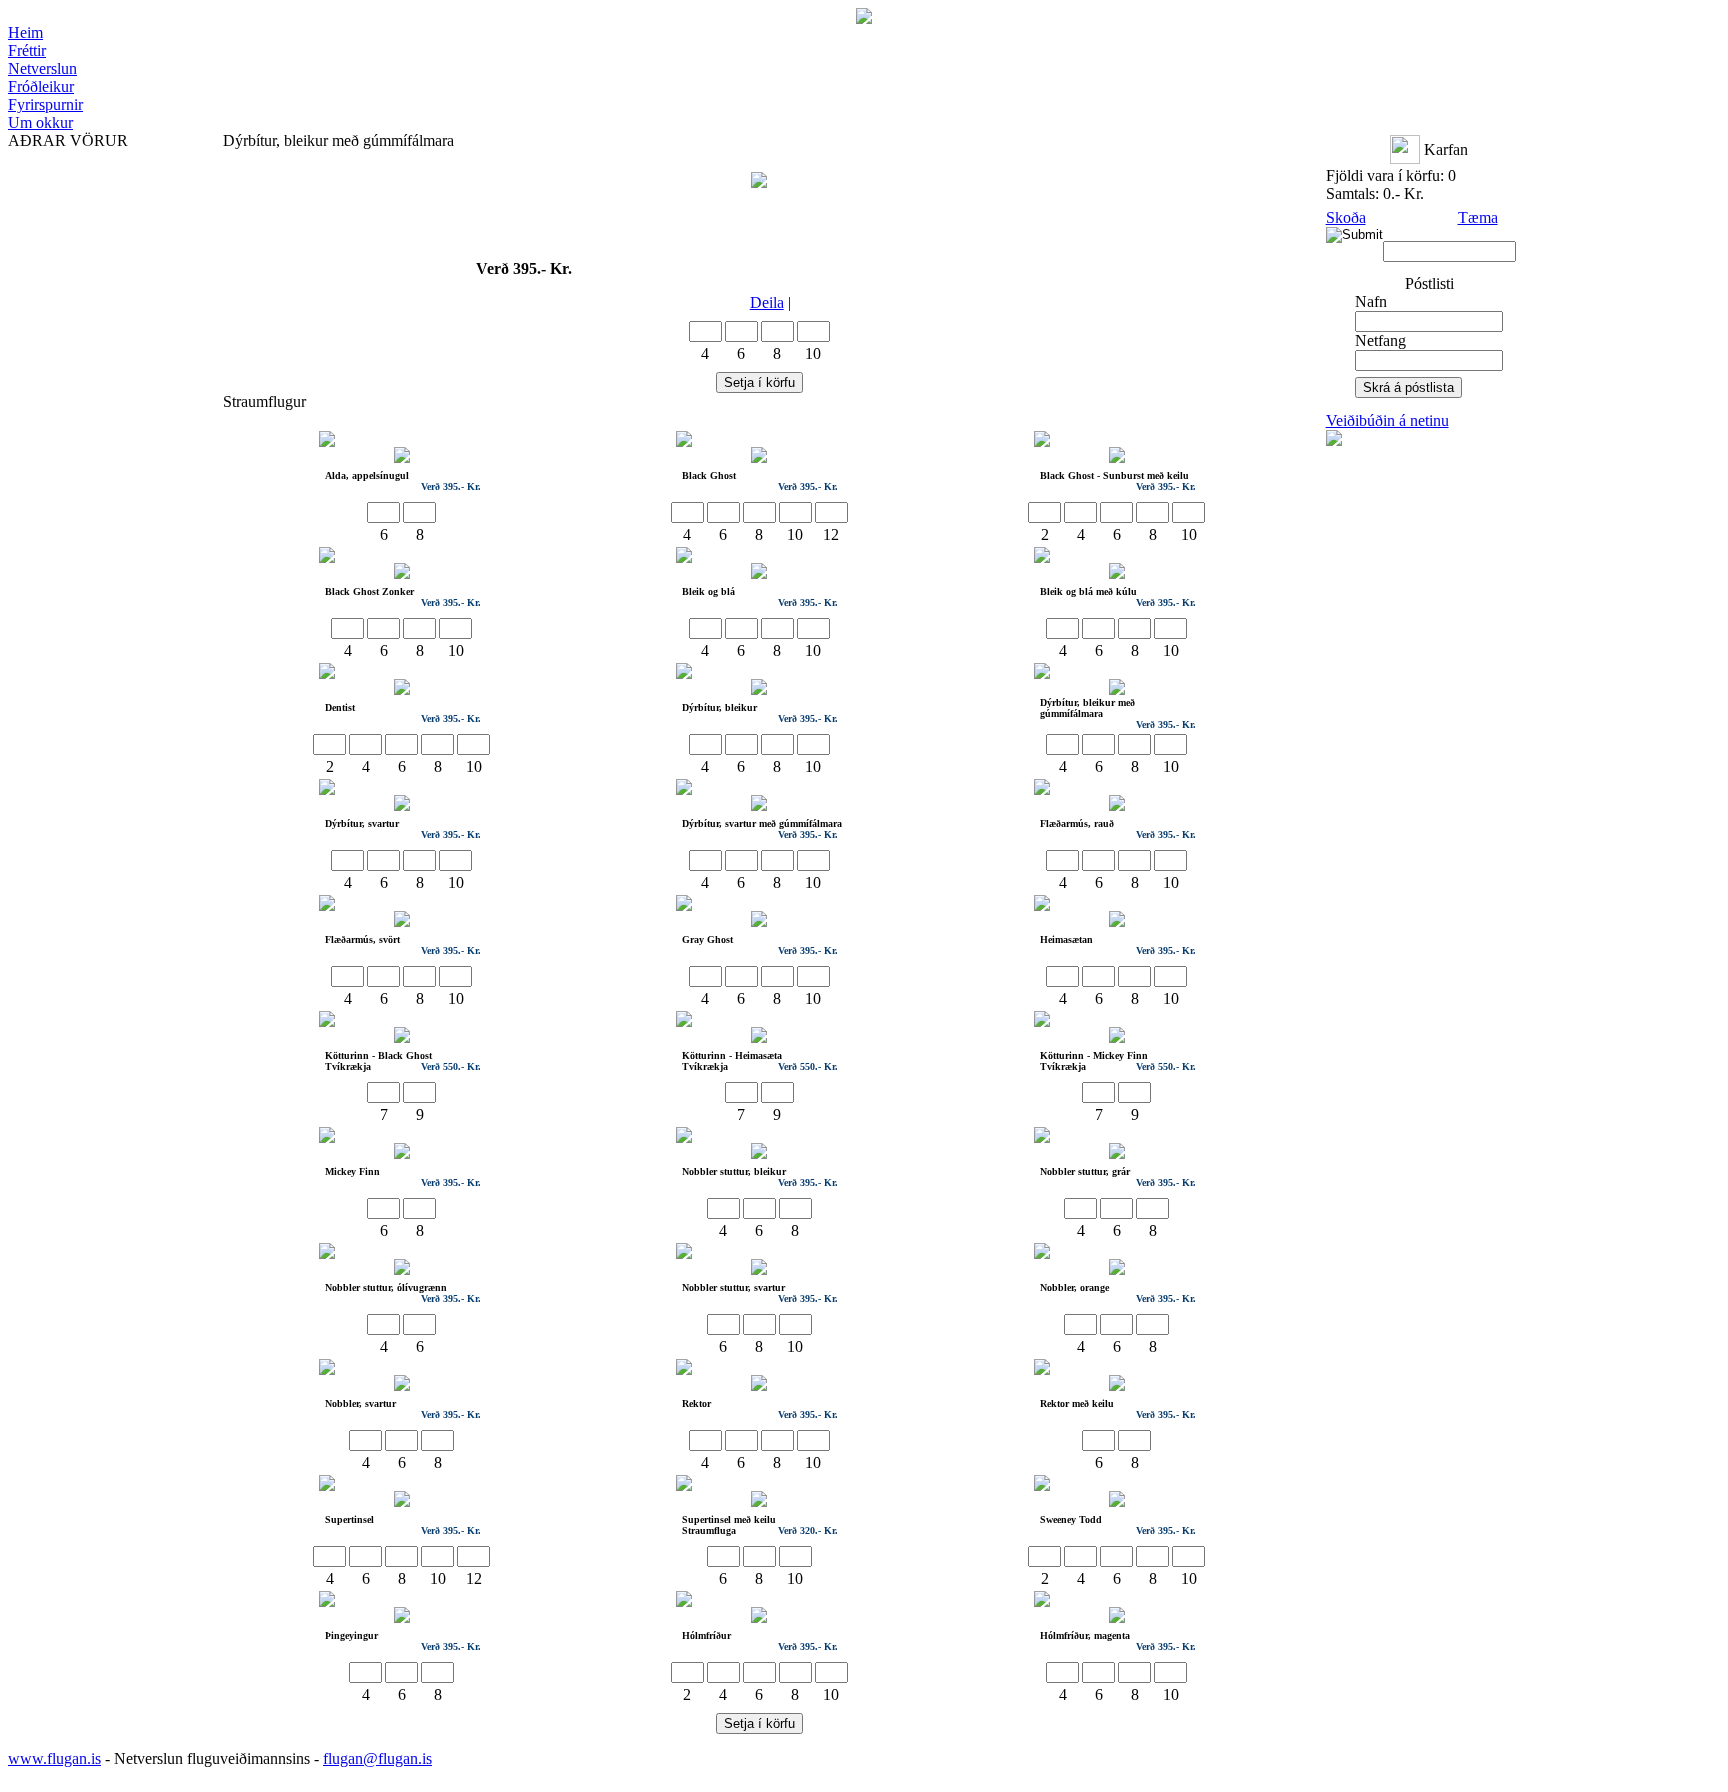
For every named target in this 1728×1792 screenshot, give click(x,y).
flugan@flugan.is (377, 1758)
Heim (25, 32)
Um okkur (40, 122)
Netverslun (42, 68)
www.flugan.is (54, 1758)
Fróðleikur (41, 86)
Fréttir (27, 50)
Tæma (1478, 217)
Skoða (1346, 217)
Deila (767, 302)
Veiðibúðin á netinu (1387, 420)
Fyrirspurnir (45, 104)
